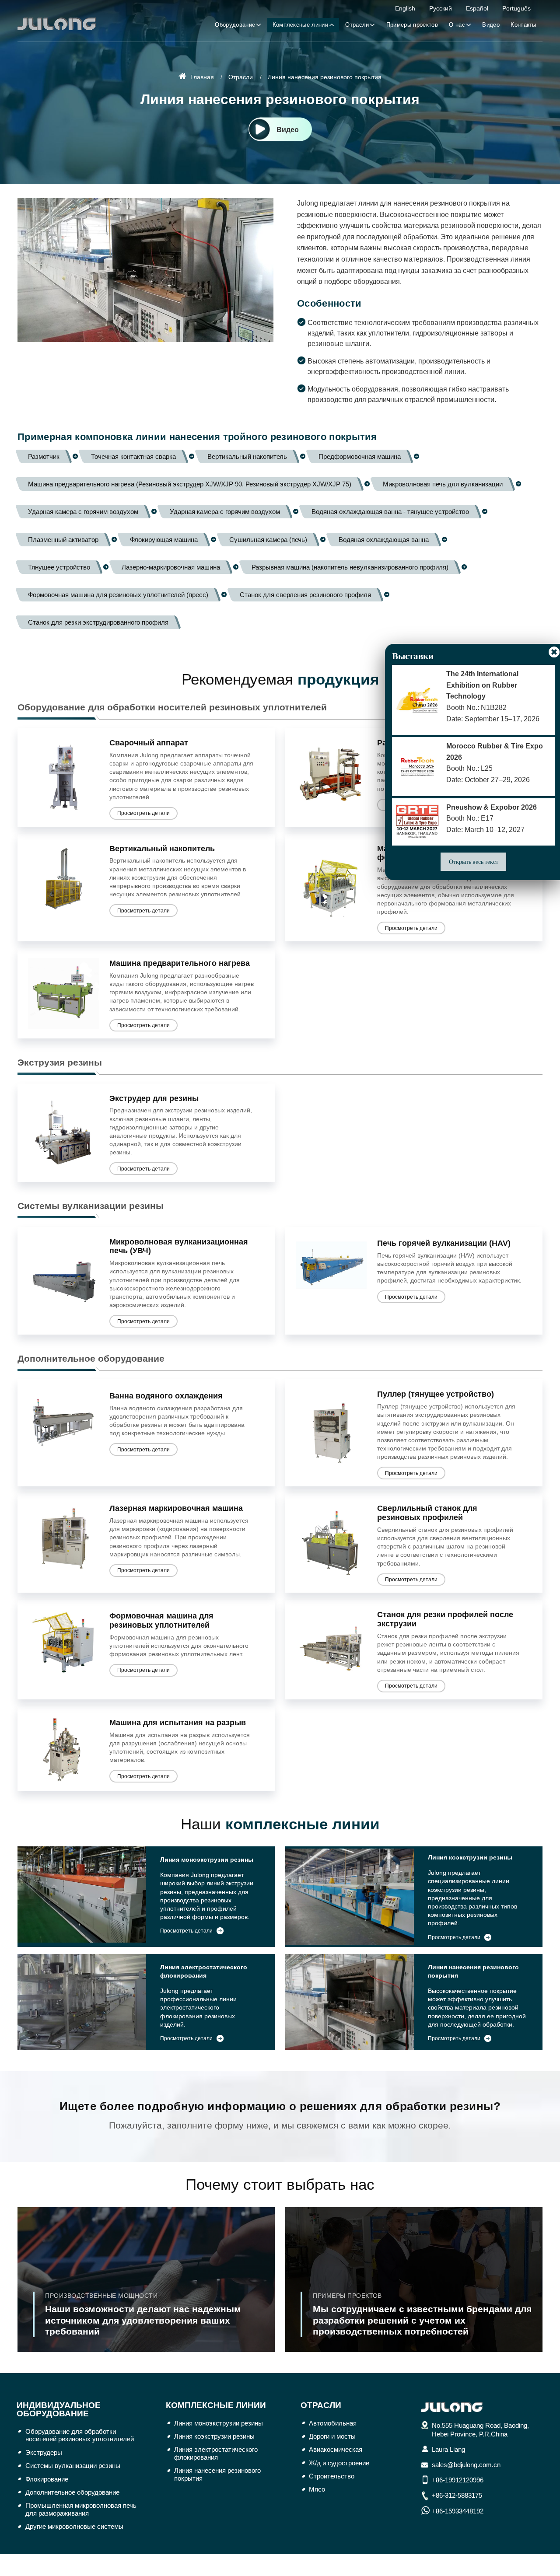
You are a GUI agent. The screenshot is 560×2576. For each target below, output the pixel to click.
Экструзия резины (60, 1062)
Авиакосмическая (336, 2449)
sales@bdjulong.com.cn (466, 2465)
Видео (491, 25)
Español (477, 8)
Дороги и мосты (332, 2436)
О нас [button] (457, 25)
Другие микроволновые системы (74, 2526)
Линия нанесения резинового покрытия (473, 1971)
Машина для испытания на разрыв (178, 1723)
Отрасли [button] (357, 25)
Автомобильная (333, 2423)
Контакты (523, 25)
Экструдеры (44, 2452)
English (405, 8)
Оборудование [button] (235, 25)
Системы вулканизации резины (91, 1206)
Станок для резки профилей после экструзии (445, 1619)
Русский (441, 8)
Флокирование (47, 2479)
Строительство (332, 2476)
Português (516, 8)
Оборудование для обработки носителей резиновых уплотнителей (172, 707)
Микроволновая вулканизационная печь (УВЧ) (179, 1246)
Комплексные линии (216, 2405)
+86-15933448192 (458, 2511)
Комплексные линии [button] (300, 25)
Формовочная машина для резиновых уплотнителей (161, 1620)
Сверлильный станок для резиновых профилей (427, 1513)
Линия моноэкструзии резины (207, 1860)
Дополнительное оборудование (91, 1358)
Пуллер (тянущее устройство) (436, 1394)
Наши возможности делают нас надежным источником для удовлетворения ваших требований (143, 2314)
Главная (201, 77)
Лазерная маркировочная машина (176, 1508)
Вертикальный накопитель (162, 849)
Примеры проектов (412, 25)
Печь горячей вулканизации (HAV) (444, 1243)
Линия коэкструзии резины (470, 1858)
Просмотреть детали (143, 813)
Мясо (317, 2489)
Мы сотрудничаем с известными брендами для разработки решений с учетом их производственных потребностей (422, 2314)
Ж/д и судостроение (339, 2463)
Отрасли (241, 77)
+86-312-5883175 (457, 2495)
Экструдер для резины (154, 1098)
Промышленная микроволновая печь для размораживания (81, 2509)
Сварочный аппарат (149, 743)
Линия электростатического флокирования (204, 1971)
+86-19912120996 (458, 2480)
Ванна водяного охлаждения (166, 1396)
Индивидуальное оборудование (59, 2409)
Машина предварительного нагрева (180, 963)
